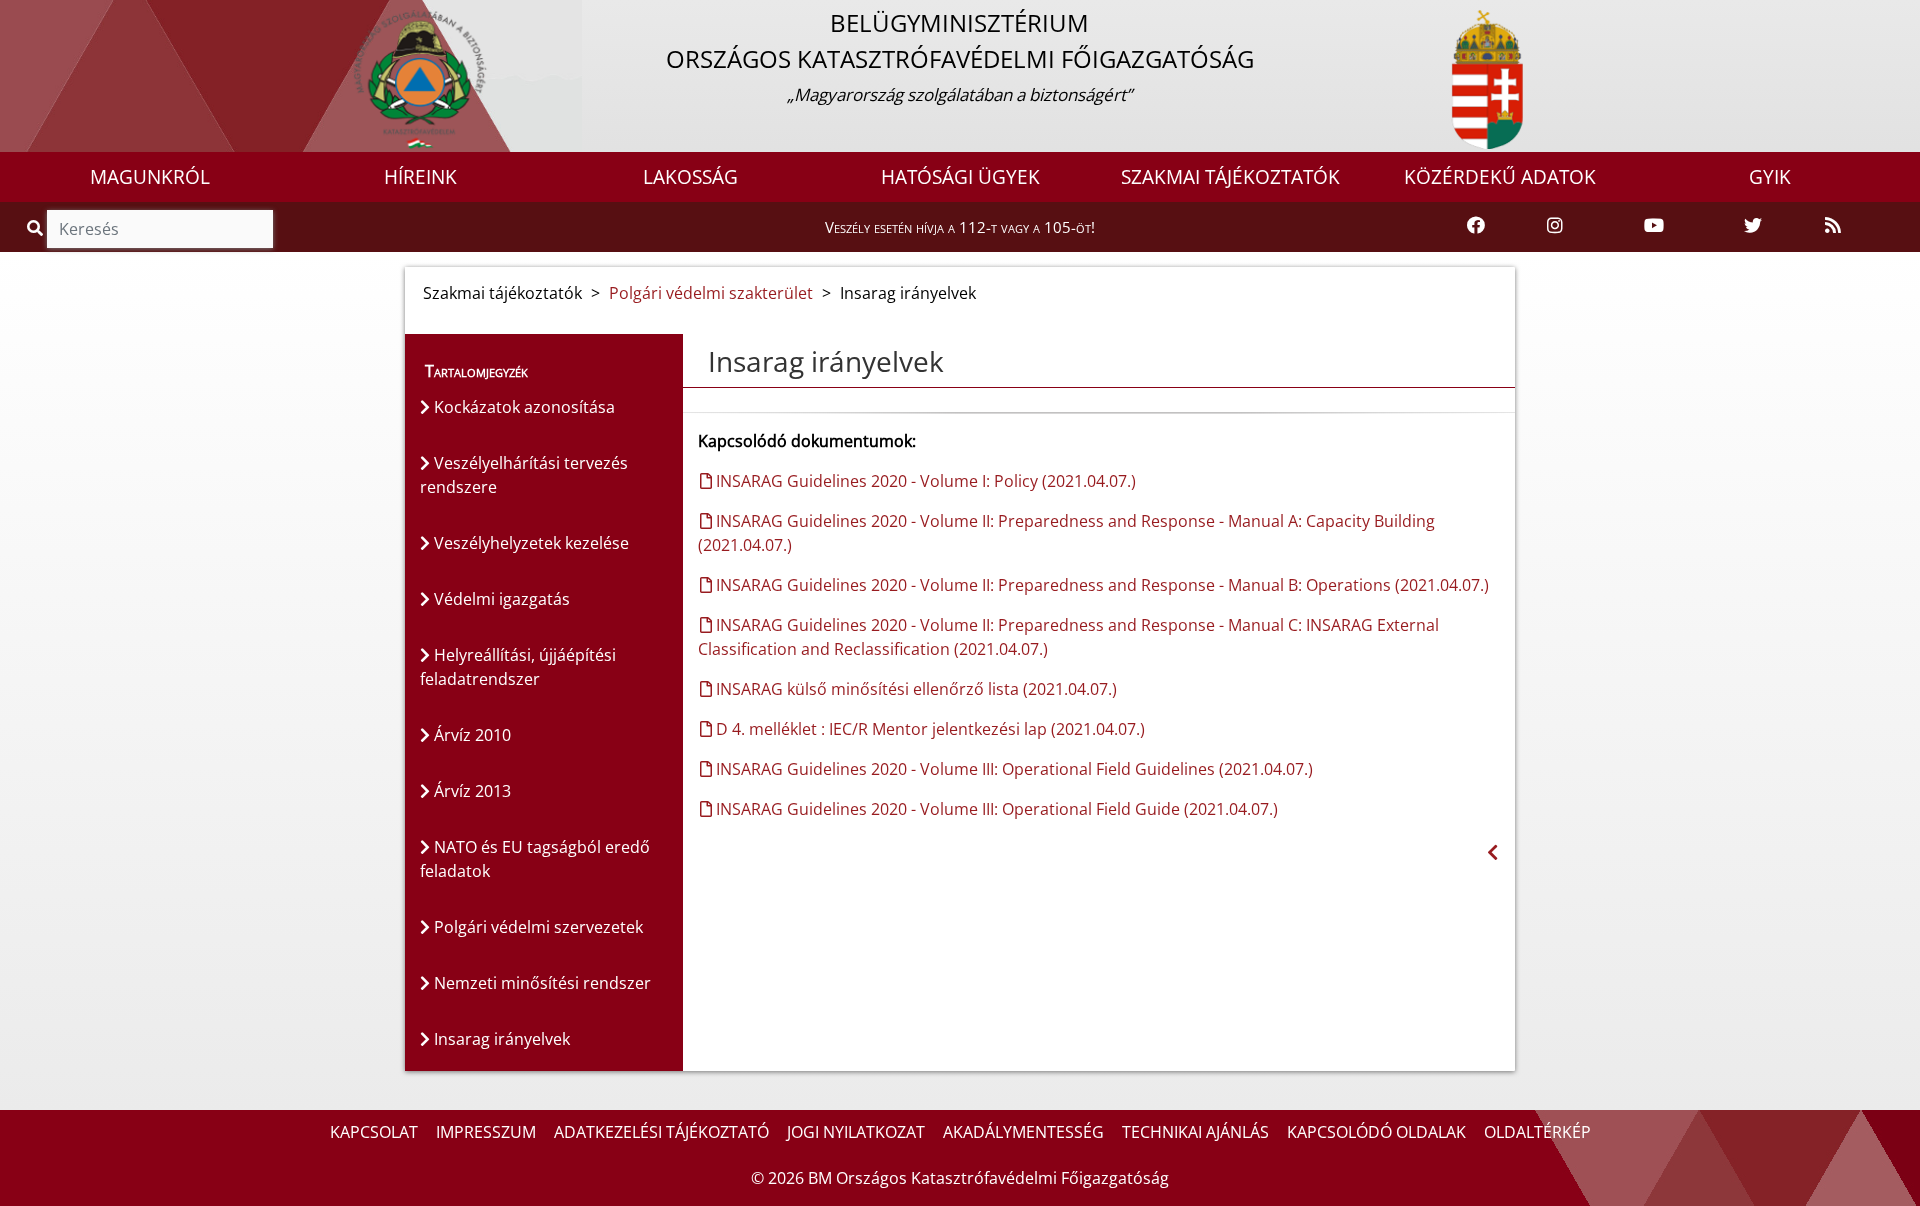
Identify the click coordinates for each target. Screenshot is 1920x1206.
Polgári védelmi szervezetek (536, 927)
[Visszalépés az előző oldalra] (1492, 852)
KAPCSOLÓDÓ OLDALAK (1376, 1132)
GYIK (1770, 177)
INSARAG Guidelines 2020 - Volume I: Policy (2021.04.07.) (924, 481)
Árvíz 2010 (470, 735)
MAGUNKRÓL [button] (150, 177)
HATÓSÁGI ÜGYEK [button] (960, 177)
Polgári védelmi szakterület (711, 293)
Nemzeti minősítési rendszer (540, 983)
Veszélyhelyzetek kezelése (529, 543)
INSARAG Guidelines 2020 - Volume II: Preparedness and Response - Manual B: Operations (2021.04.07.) (1100, 585)
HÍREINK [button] (420, 177)
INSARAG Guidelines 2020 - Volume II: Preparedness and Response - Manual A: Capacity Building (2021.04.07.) (1066, 533)
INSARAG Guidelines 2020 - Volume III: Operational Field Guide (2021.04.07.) (995, 809)
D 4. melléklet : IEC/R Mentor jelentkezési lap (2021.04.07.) (928, 729)
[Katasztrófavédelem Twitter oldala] (1753, 226)
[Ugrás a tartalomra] (37, 17)
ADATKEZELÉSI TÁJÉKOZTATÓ (661, 1132)
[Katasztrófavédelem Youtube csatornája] (1654, 226)
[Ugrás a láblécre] (59, 17)
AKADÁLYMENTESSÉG (1023, 1132)
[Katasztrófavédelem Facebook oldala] (1476, 226)
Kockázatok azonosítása (522, 407)
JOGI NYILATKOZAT (856, 1132)
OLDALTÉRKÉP (1537, 1132)
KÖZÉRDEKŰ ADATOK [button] (1500, 177)
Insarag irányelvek (500, 1039)
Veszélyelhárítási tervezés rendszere (524, 475)
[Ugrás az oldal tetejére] (698, 362)
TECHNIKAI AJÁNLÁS (1195, 1132)
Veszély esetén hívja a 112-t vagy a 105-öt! (960, 227)
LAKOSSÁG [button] (690, 177)
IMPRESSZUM (486, 1132)
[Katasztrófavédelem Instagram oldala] (1555, 226)
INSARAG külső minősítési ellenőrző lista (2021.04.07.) (914, 689)
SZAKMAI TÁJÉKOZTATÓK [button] (1230, 177)
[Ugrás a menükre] (15, 17)
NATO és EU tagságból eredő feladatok (535, 859)
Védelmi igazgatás (500, 599)
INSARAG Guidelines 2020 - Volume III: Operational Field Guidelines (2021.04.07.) (1012, 769)
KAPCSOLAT (374, 1132)
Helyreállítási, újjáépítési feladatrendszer (518, 667)
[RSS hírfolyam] (1833, 226)
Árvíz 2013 (470, 791)
